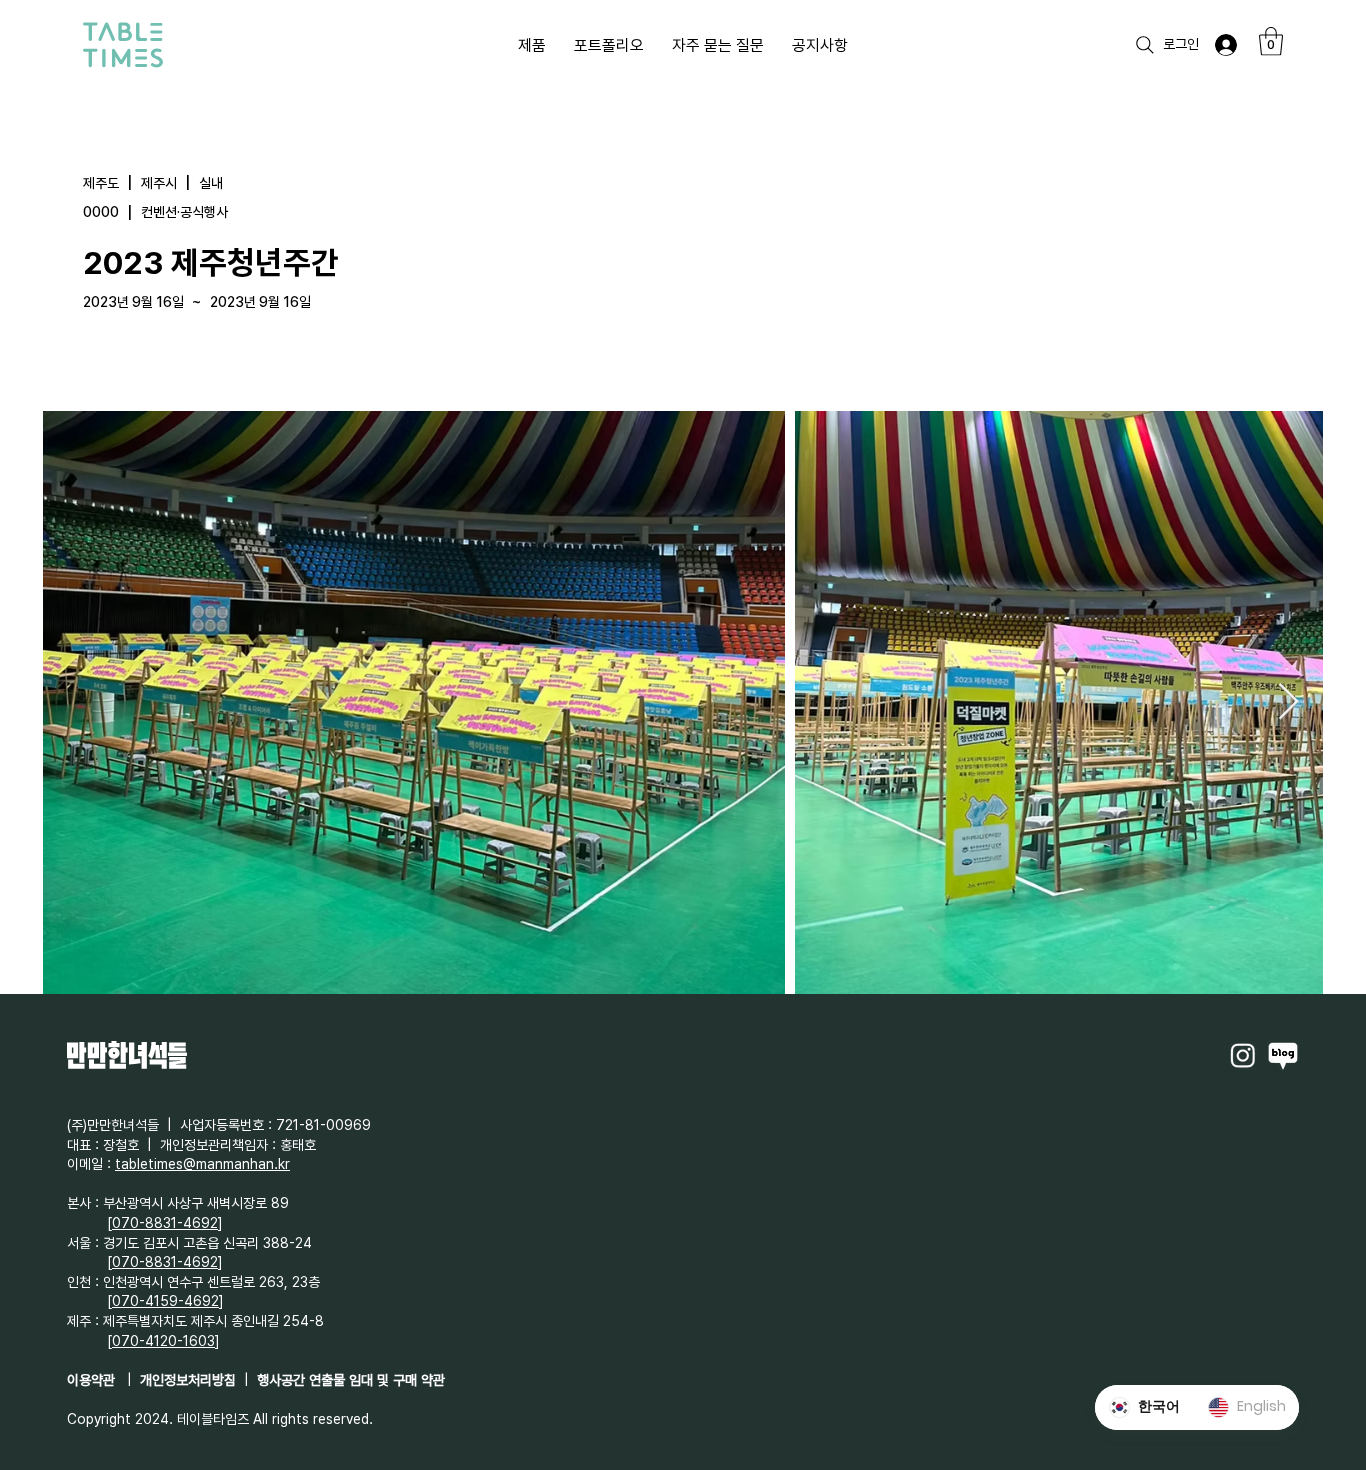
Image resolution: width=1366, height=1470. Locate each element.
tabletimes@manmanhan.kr (202, 1164)
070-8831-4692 (165, 1223)
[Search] (1145, 45)
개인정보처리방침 (188, 1380)
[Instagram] (1243, 1055)
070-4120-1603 (163, 1341)
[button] (1271, 41)
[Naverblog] (1283, 1055)
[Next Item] (1288, 702)
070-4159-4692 (165, 1301)
